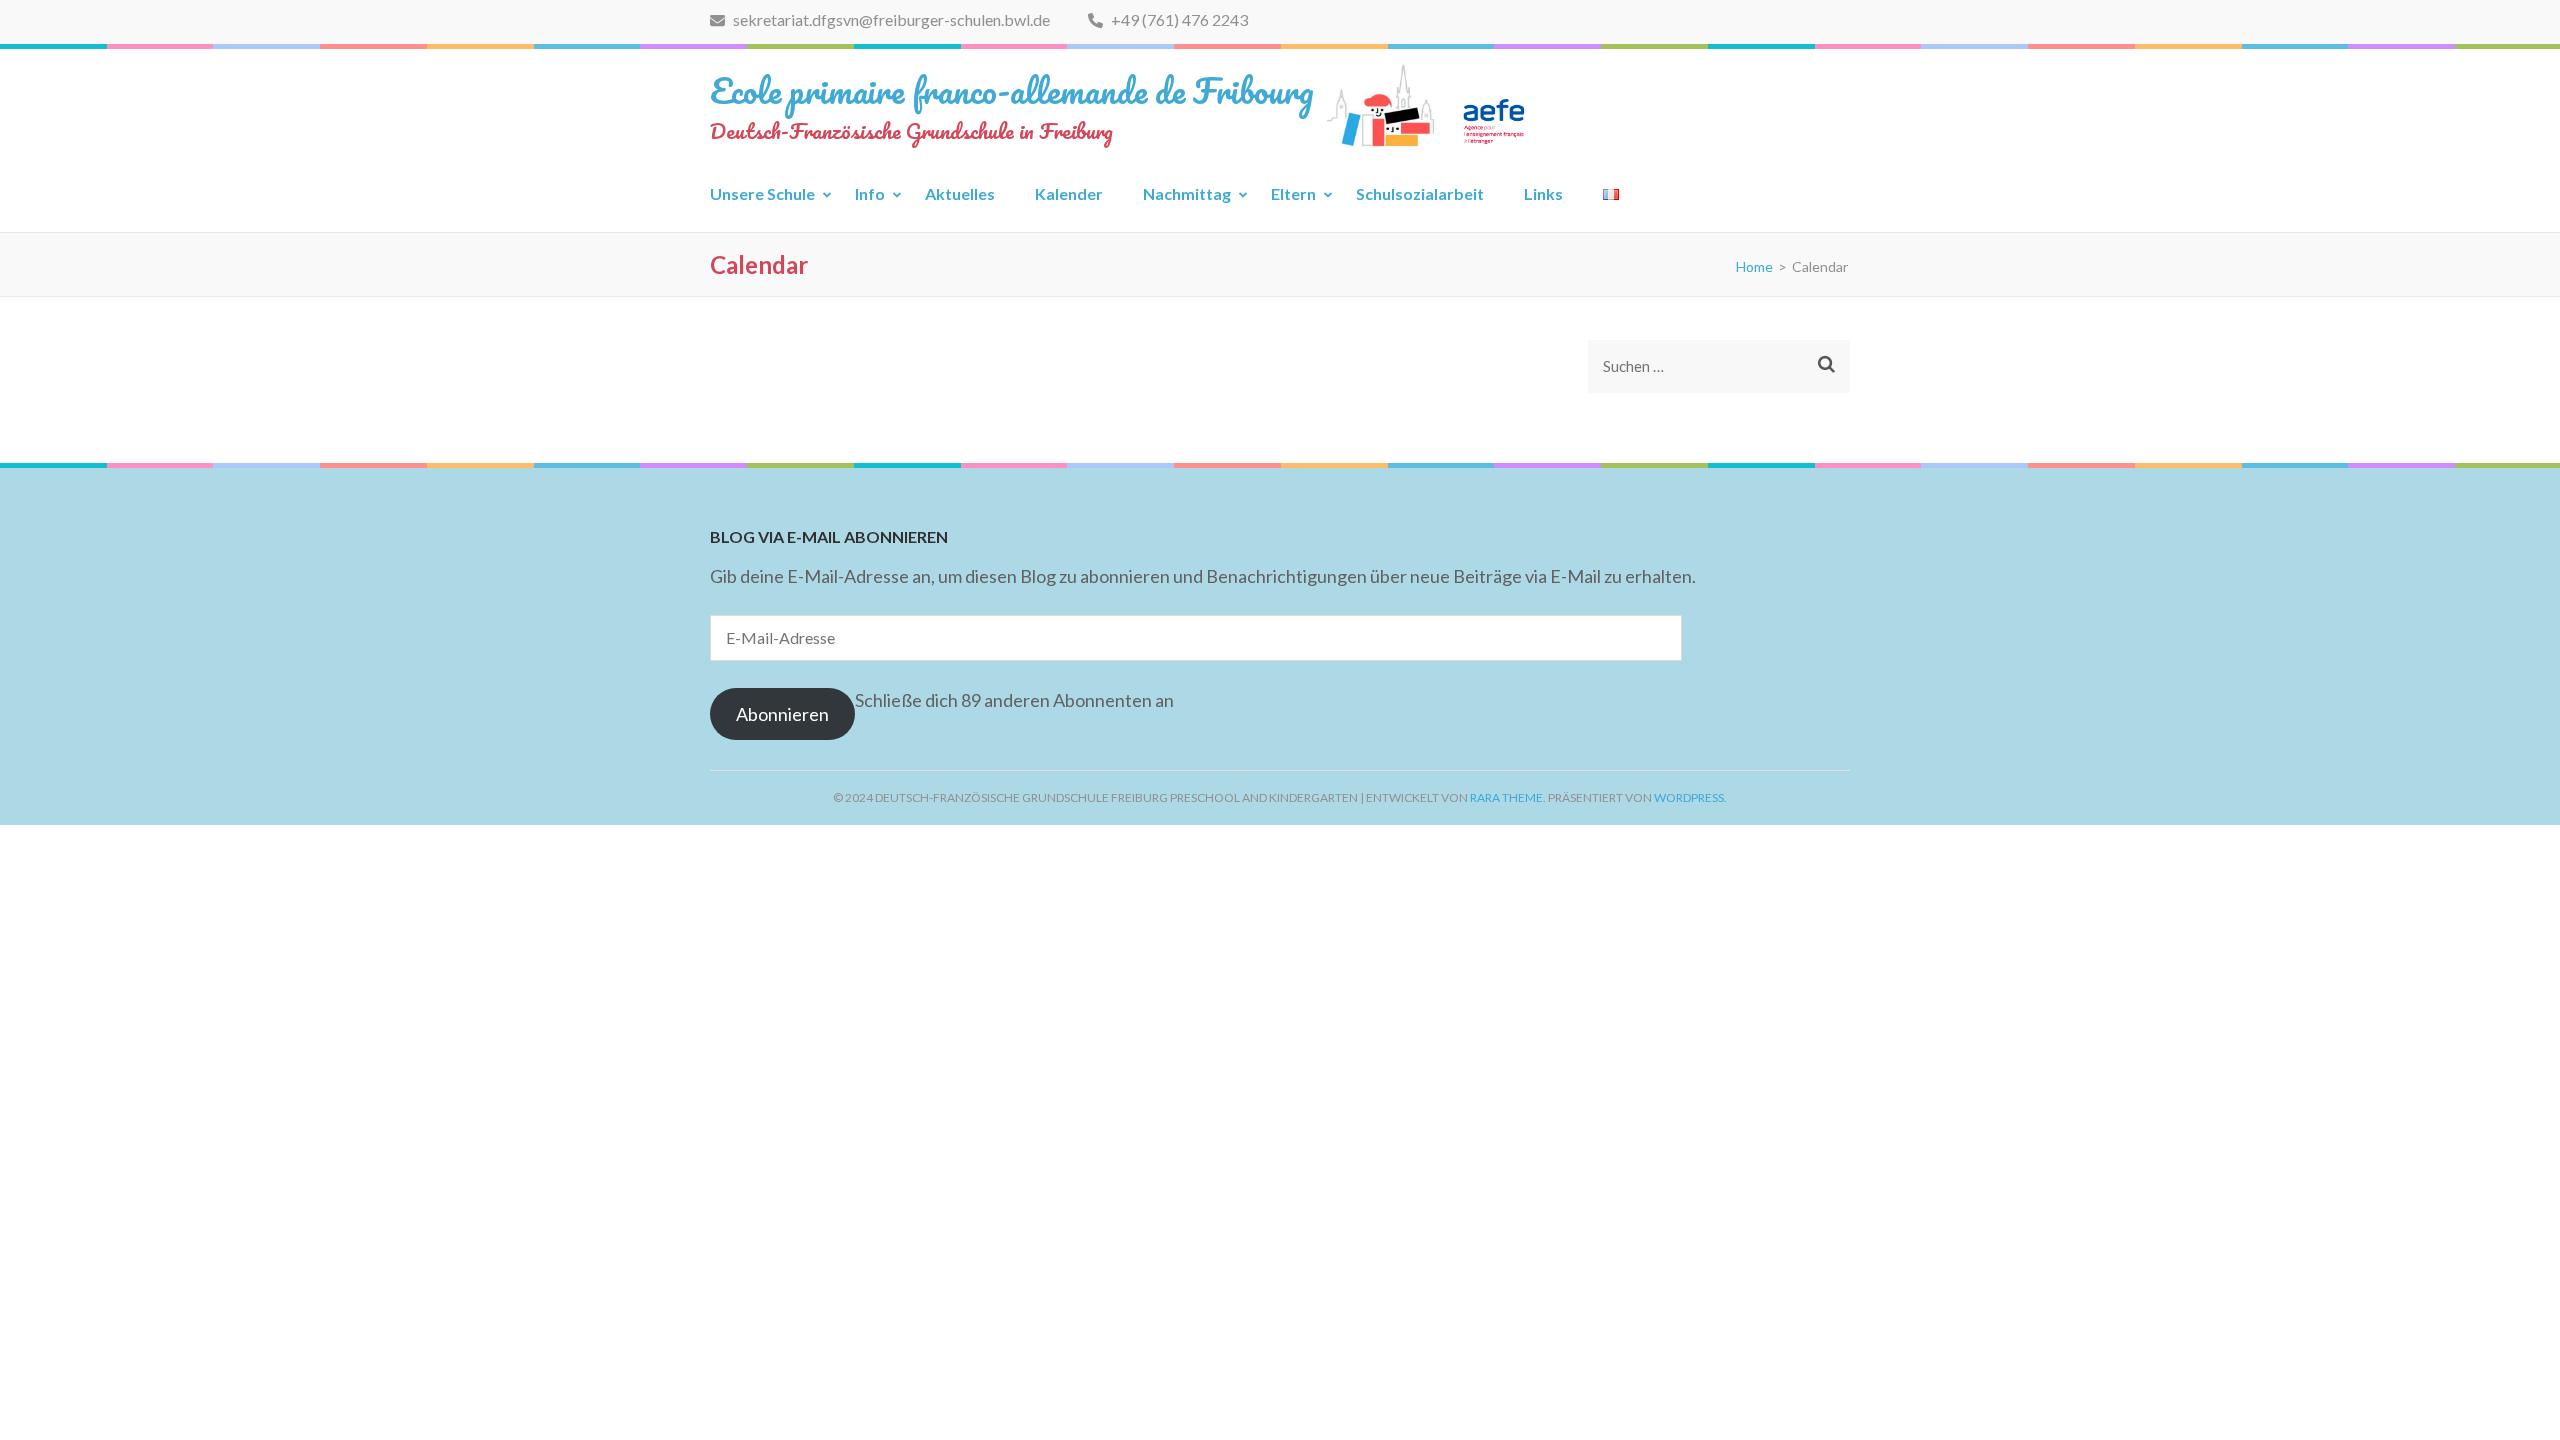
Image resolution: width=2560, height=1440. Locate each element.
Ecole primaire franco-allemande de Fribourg (1012, 90)
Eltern (1293, 193)
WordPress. (1690, 797)
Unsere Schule (762, 193)
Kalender (1069, 193)
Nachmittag (1187, 193)
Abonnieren (782, 714)
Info (870, 193)
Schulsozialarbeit (1420, 193)
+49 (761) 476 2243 (1178, 19)
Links (1543, 193)
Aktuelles (960, 193)
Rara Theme (1506, 797)
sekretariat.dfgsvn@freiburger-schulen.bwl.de (890, 19)
